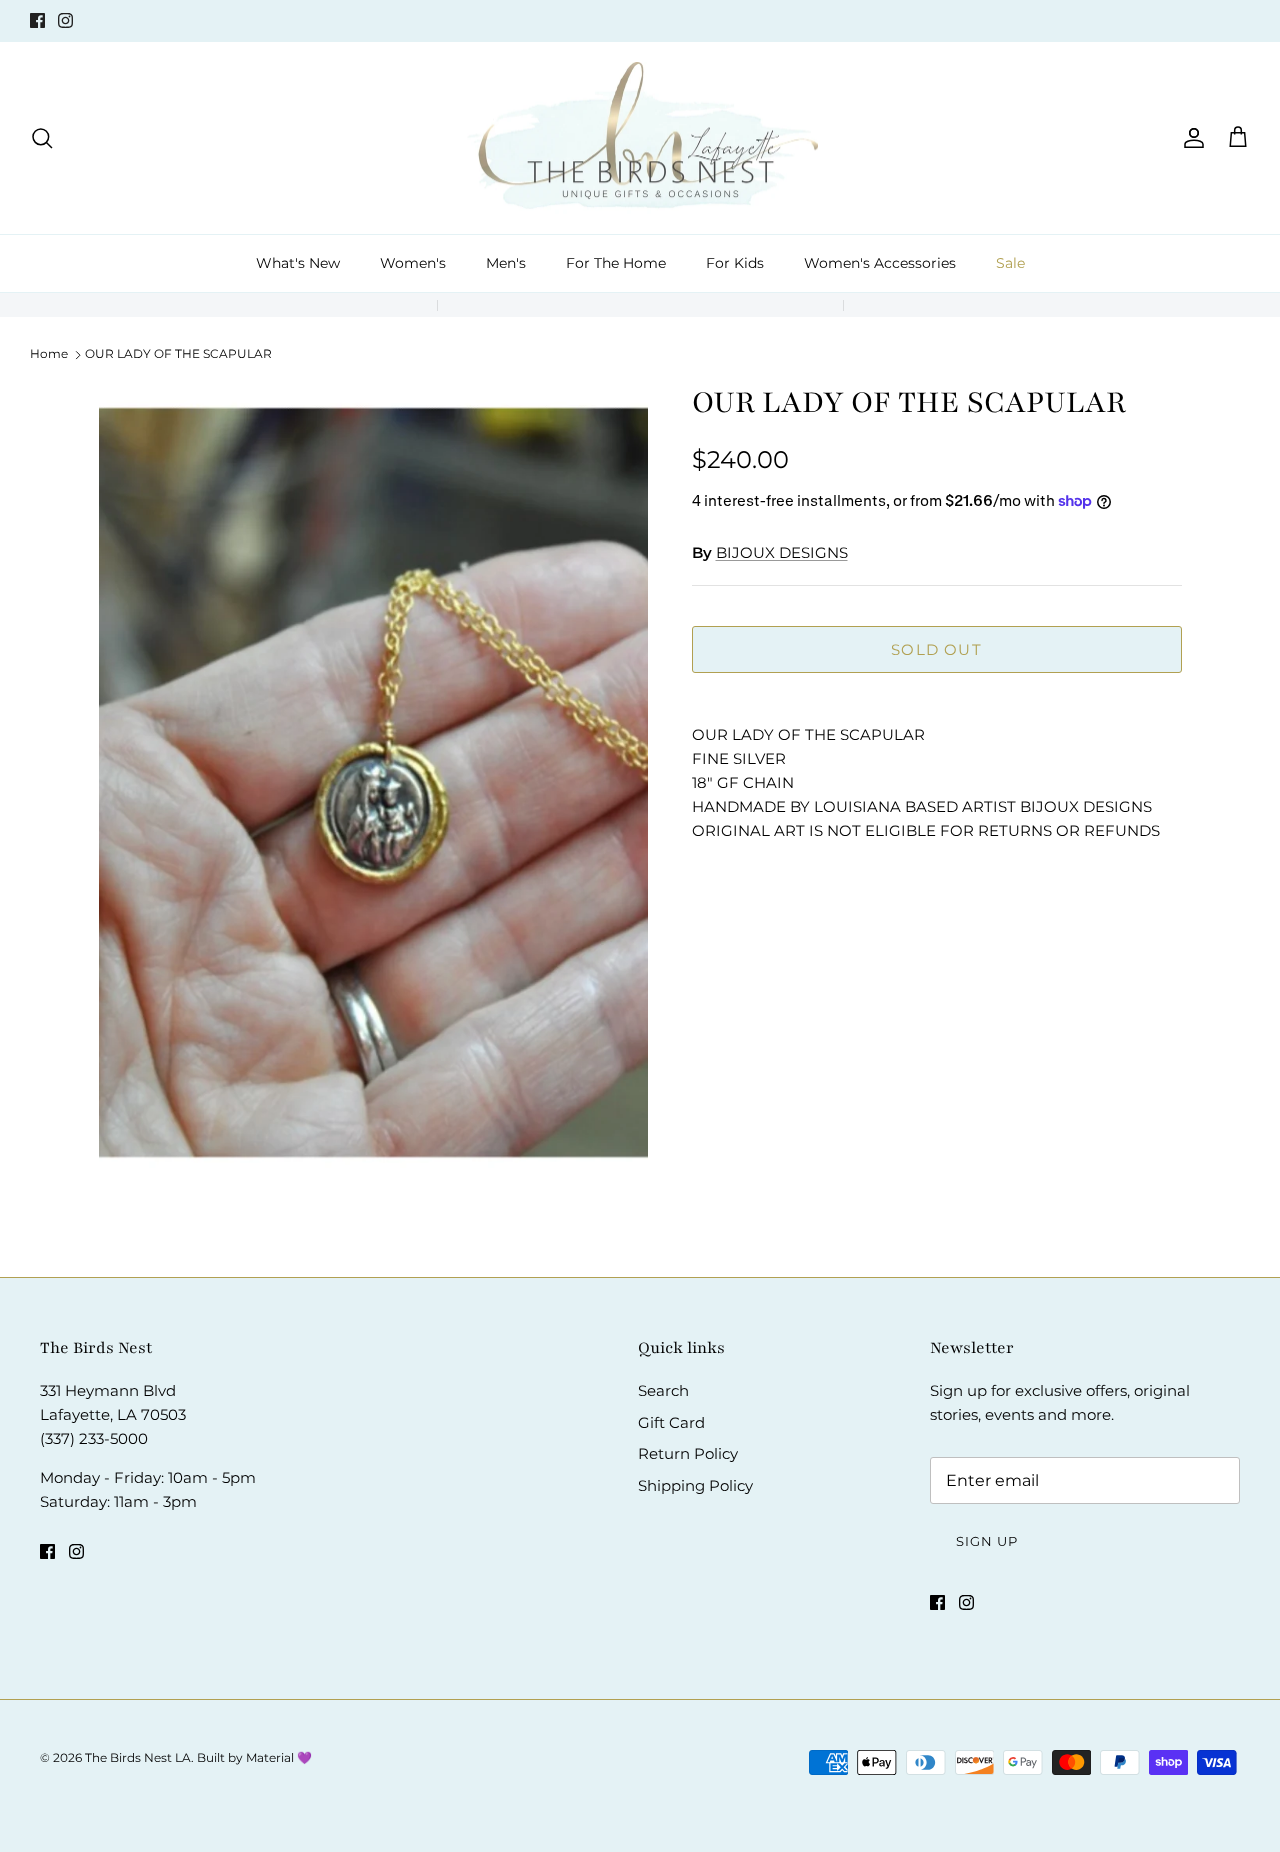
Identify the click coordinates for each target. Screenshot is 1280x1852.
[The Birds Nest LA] (640, 138)
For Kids (735, 263)
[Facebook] (37, 20)
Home (49, 353)
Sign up (987, 1541)
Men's (506, 263)
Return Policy (688, 1453)
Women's (413, 263)
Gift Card (671, 1422)
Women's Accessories (880, 263)
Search (663, 1390)
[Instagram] (65, 20)
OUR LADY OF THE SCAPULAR (178, 353)
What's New (298, 263)
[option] (373, 795)
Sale (1010, 263)
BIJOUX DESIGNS (782, 552)
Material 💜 (279, 1757)
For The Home (616, 263)
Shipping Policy (695, 1485)
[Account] (1190, 138)
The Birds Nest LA (138, 1757)
